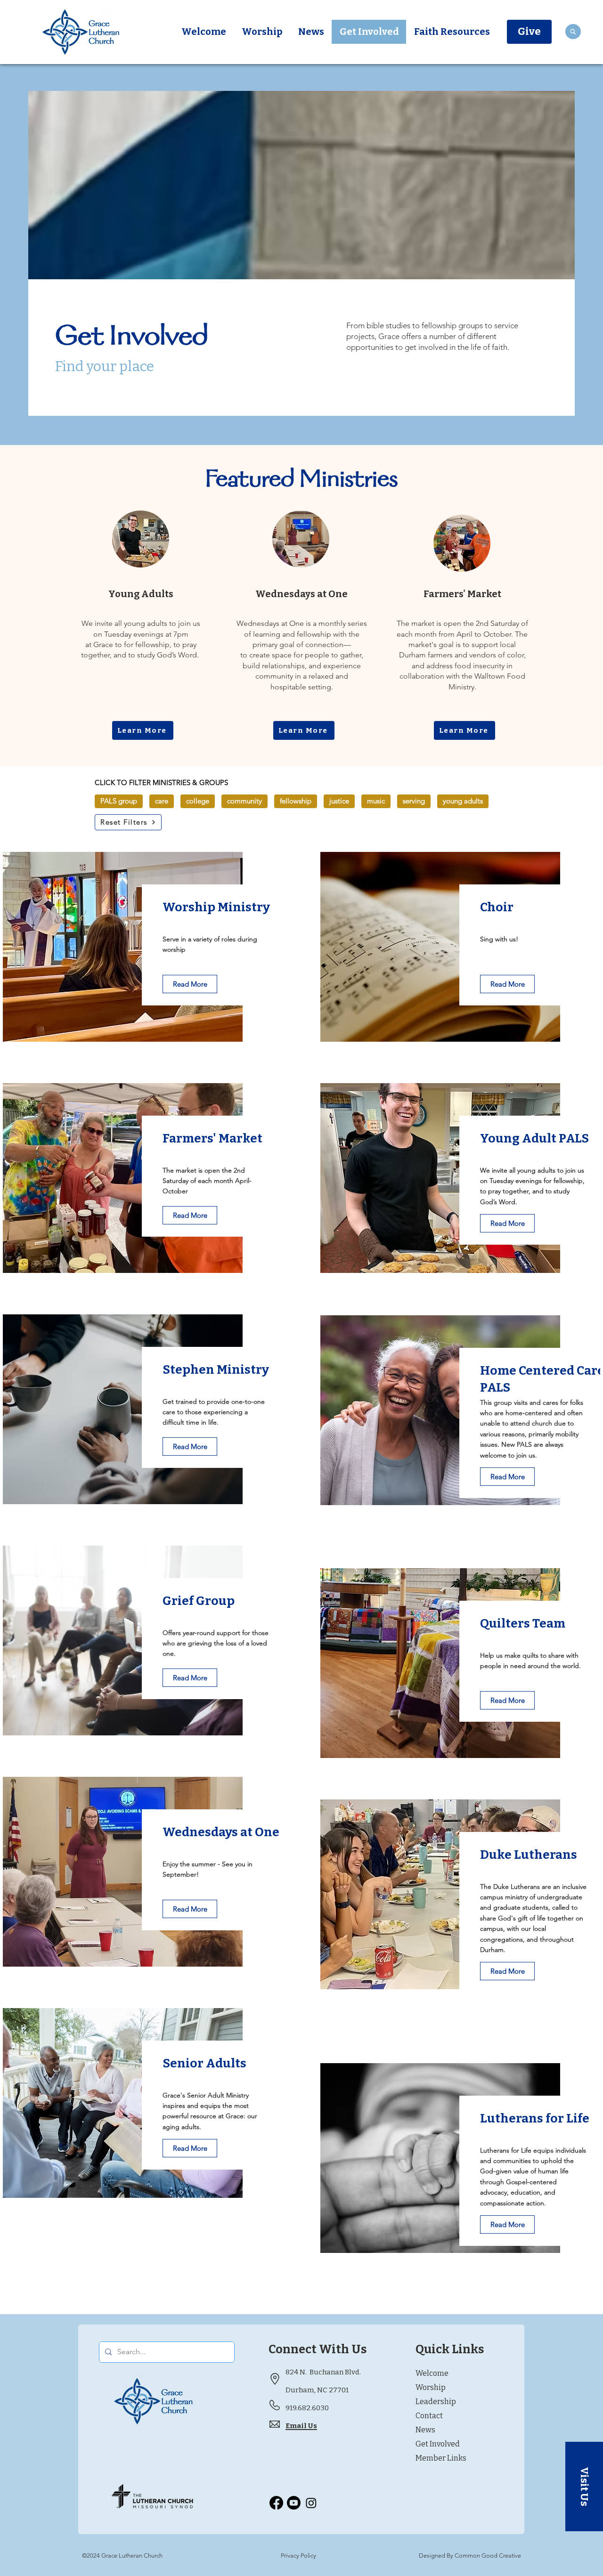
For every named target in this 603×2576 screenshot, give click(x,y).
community (244, 801)
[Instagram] (311, 2503)
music (376, 801)
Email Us (301, 2426)
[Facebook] (276, 2503)
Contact (429, 2416)
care (162, 801)
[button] (584, 2487)
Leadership (436, 2402)
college (198, 801)
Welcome (432, 2373)
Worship (431, 2387)
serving (414, 801)
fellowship (296, 801)
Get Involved (438, 2444)
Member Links (441, 2458)
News (425, 2430)
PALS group (119, 801)
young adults (463, 801)
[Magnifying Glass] (573, 32)
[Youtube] (294, 2503)
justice (339, 801)
